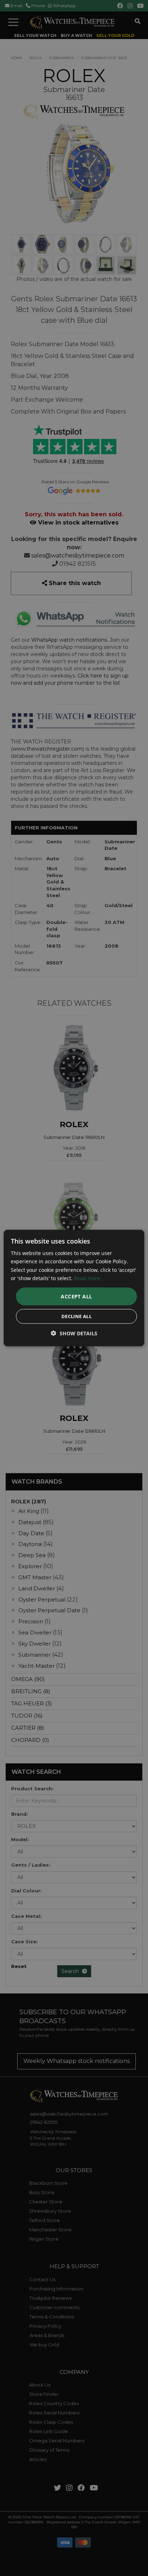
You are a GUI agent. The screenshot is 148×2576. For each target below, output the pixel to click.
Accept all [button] (76, 1296)
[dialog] (74, 1288)
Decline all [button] (77, 1316)
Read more (87, 1278)
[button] (74, 1333)
